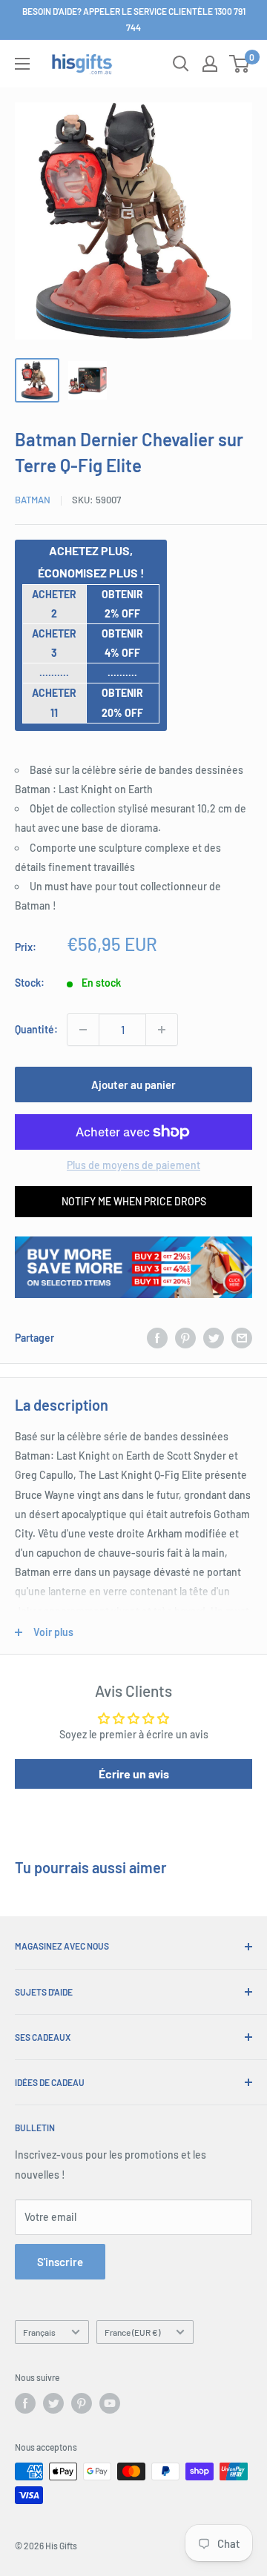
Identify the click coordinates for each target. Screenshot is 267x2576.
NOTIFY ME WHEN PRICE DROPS (134, 1201)
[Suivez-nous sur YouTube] (110, 2403)
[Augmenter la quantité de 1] (162, 1030)
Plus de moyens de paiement (133, 1165)
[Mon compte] (210, 64)
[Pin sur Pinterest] (185, 1338)
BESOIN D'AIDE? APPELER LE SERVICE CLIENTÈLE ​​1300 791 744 (134, 19)
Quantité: (36, 1029)
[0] (240, 64)
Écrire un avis (134, 1774)
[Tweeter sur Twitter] (214, 1338)
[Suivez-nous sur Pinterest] (82, 2403)
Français (39, 2332)
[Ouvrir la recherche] (181, 64)
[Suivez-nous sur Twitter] (53, 2403)
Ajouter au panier (133, 1085)
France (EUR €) (132, 2332)
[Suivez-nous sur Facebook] (25, 2403)
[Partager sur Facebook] (157, 1338)
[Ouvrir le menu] (22, 64)
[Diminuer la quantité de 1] (83, 1030)
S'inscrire (60, 2262)
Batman (33, 500)
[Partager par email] (242, 1338)
